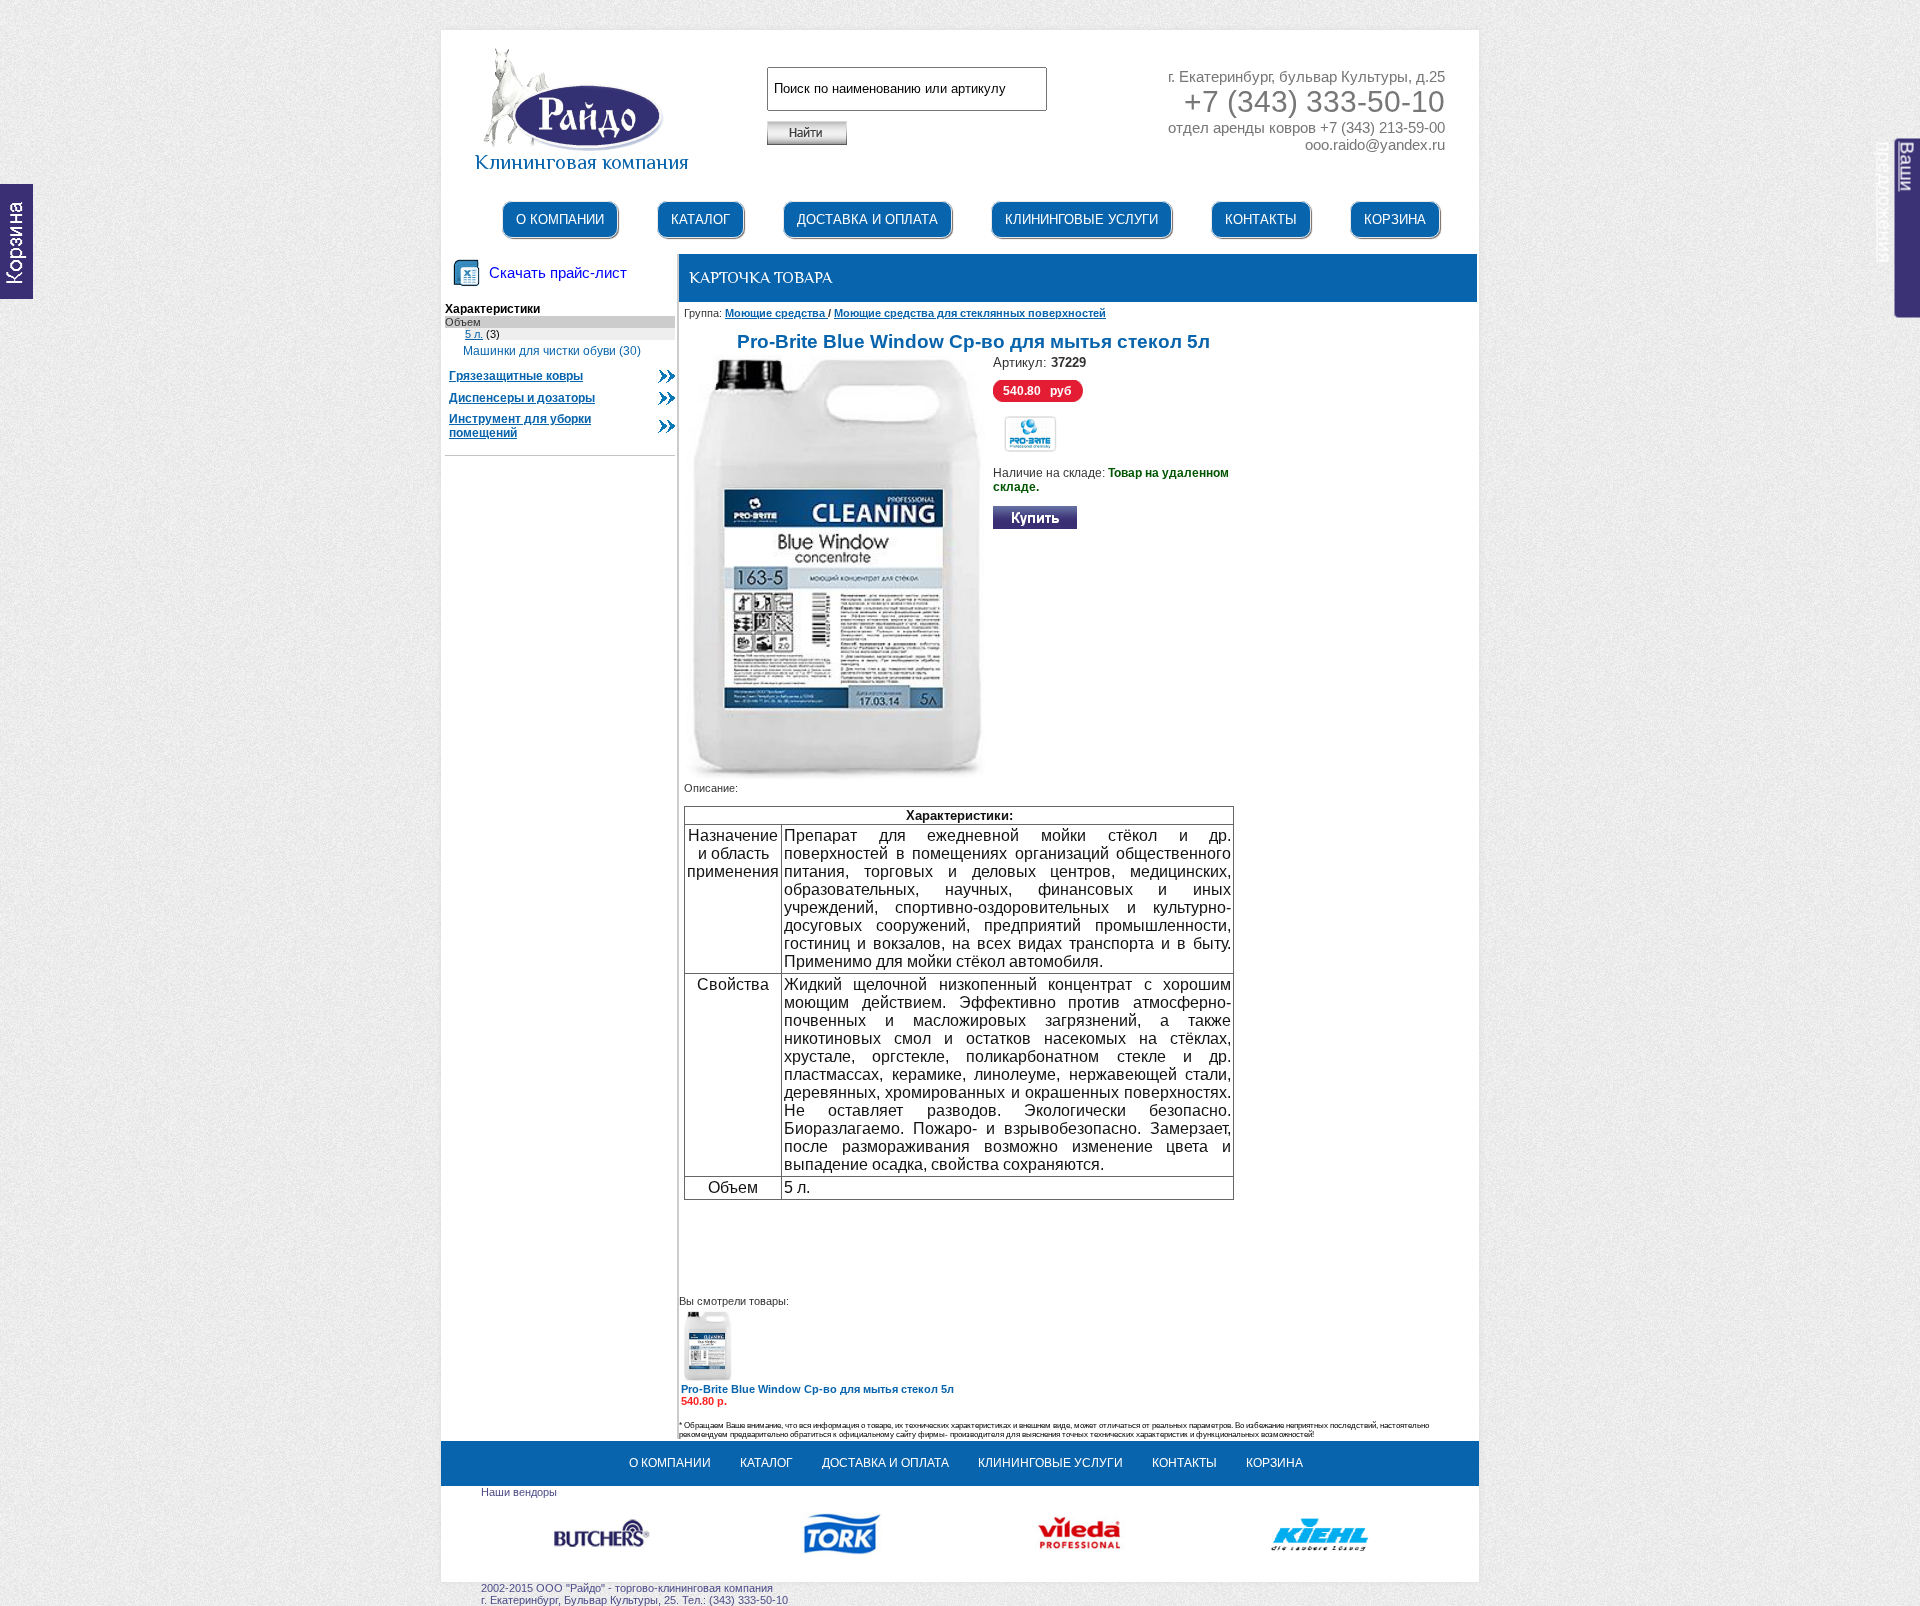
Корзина (1395, 219)
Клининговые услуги (1081, 219)
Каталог (700, 219)
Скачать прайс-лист (558, 273)
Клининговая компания (582, 162)
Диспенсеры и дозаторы (522, 398)
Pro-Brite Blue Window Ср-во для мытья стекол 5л (817, 1389)
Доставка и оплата (867, 219)
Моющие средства (776, 313)
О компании (560, 219)
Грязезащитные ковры (516, 376)
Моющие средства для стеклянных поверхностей (970, 313)
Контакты (1261, 219)
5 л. (474, 334)
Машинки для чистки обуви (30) (552, 351)
